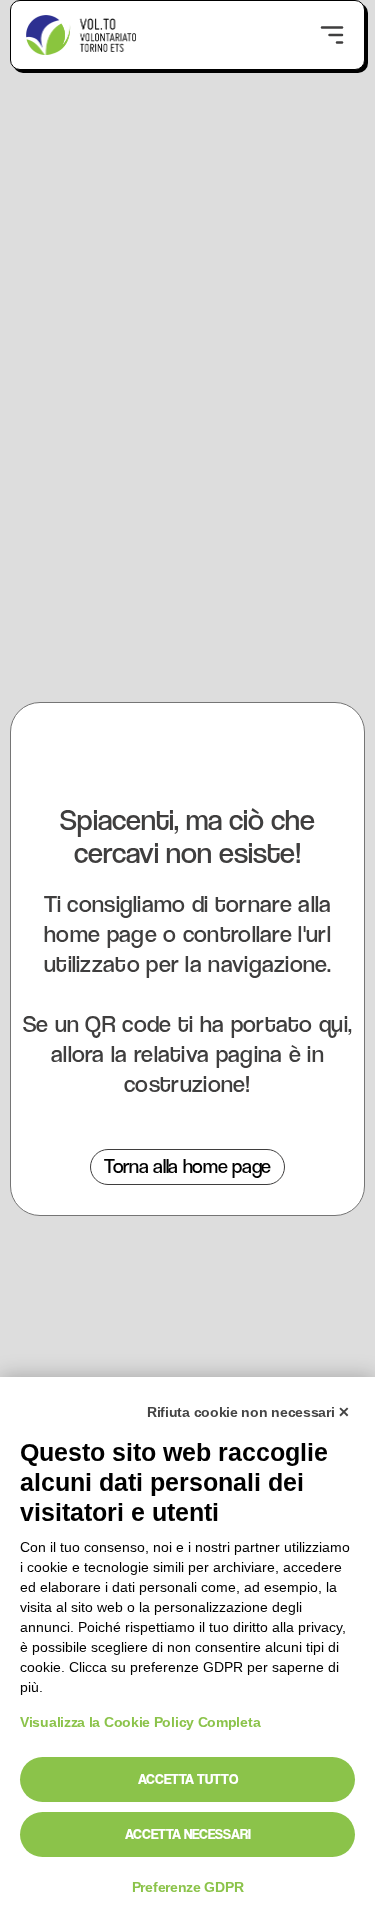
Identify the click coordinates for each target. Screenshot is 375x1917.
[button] (331, 34)
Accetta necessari (188, 1834)
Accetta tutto (188, 1779)
